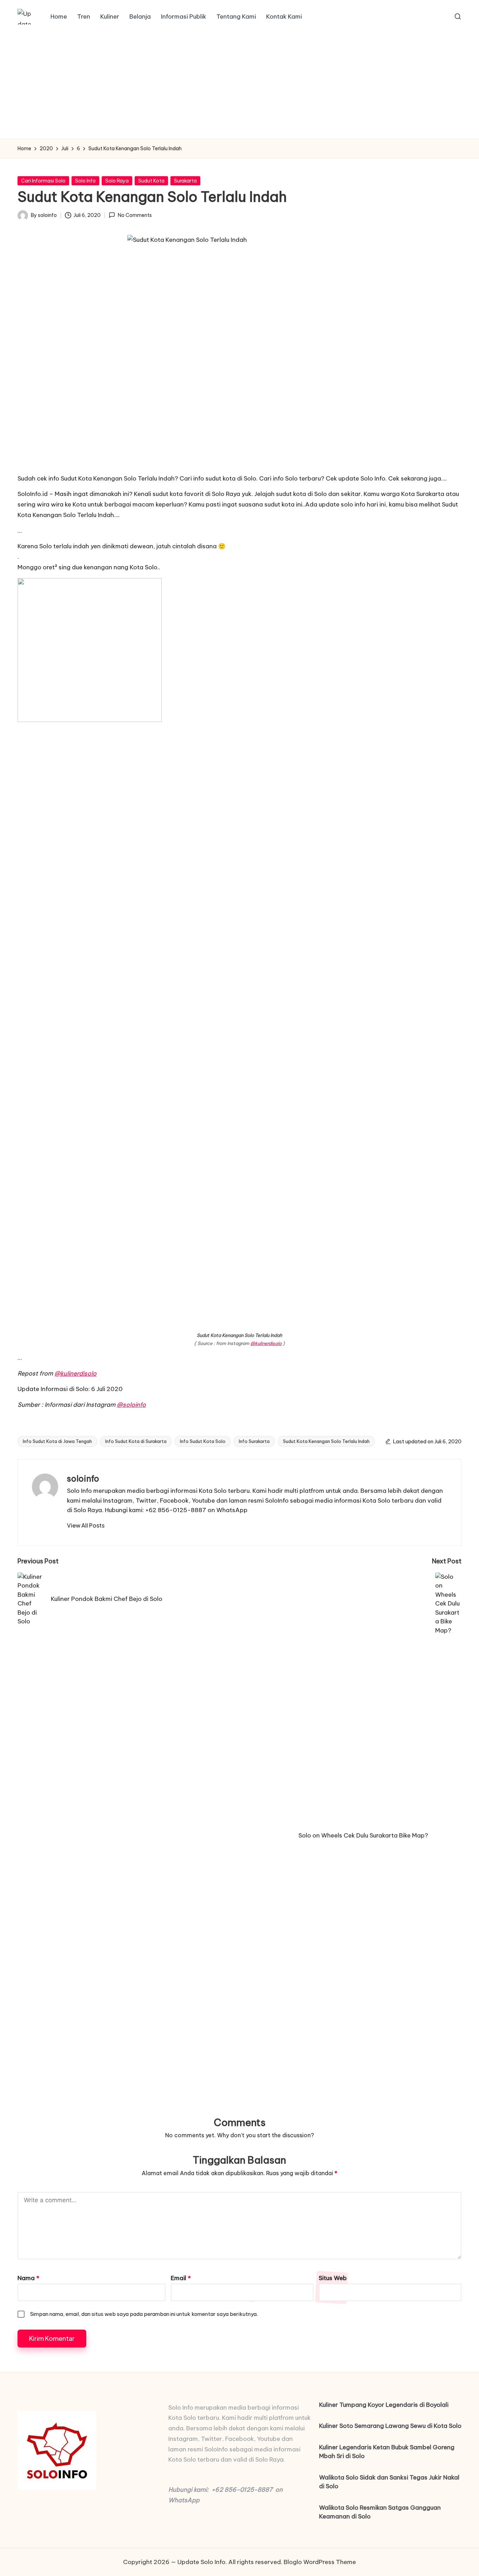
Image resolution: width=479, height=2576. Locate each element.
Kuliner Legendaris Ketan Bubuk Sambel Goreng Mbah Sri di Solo (387, 2452)
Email (181, 2278)
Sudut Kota (151, 181)
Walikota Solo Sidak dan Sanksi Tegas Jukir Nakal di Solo (389, 2482)
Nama (28, 2278)
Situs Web (333, 2278)
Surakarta (185, 181)
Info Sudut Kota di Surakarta (136, 1441)
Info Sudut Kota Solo (203, 1441)
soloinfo (83, 1478)
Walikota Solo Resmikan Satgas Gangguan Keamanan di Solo (380, 2512)
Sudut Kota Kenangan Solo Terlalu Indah (326, 1441)
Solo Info (85, 181)
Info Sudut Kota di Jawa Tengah (57, 1441)
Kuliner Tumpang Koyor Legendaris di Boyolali (384, 2405)
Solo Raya (117, 181)
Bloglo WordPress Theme (320, 2562)
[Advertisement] (239, 86)
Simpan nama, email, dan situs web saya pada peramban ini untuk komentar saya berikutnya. (144, 2314)
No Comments (135, 215)
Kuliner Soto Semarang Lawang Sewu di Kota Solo (390, 2426)
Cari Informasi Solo (43, 181)
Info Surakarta (254, 1441)
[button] (86, 1525)
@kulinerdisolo (266, 1343)
